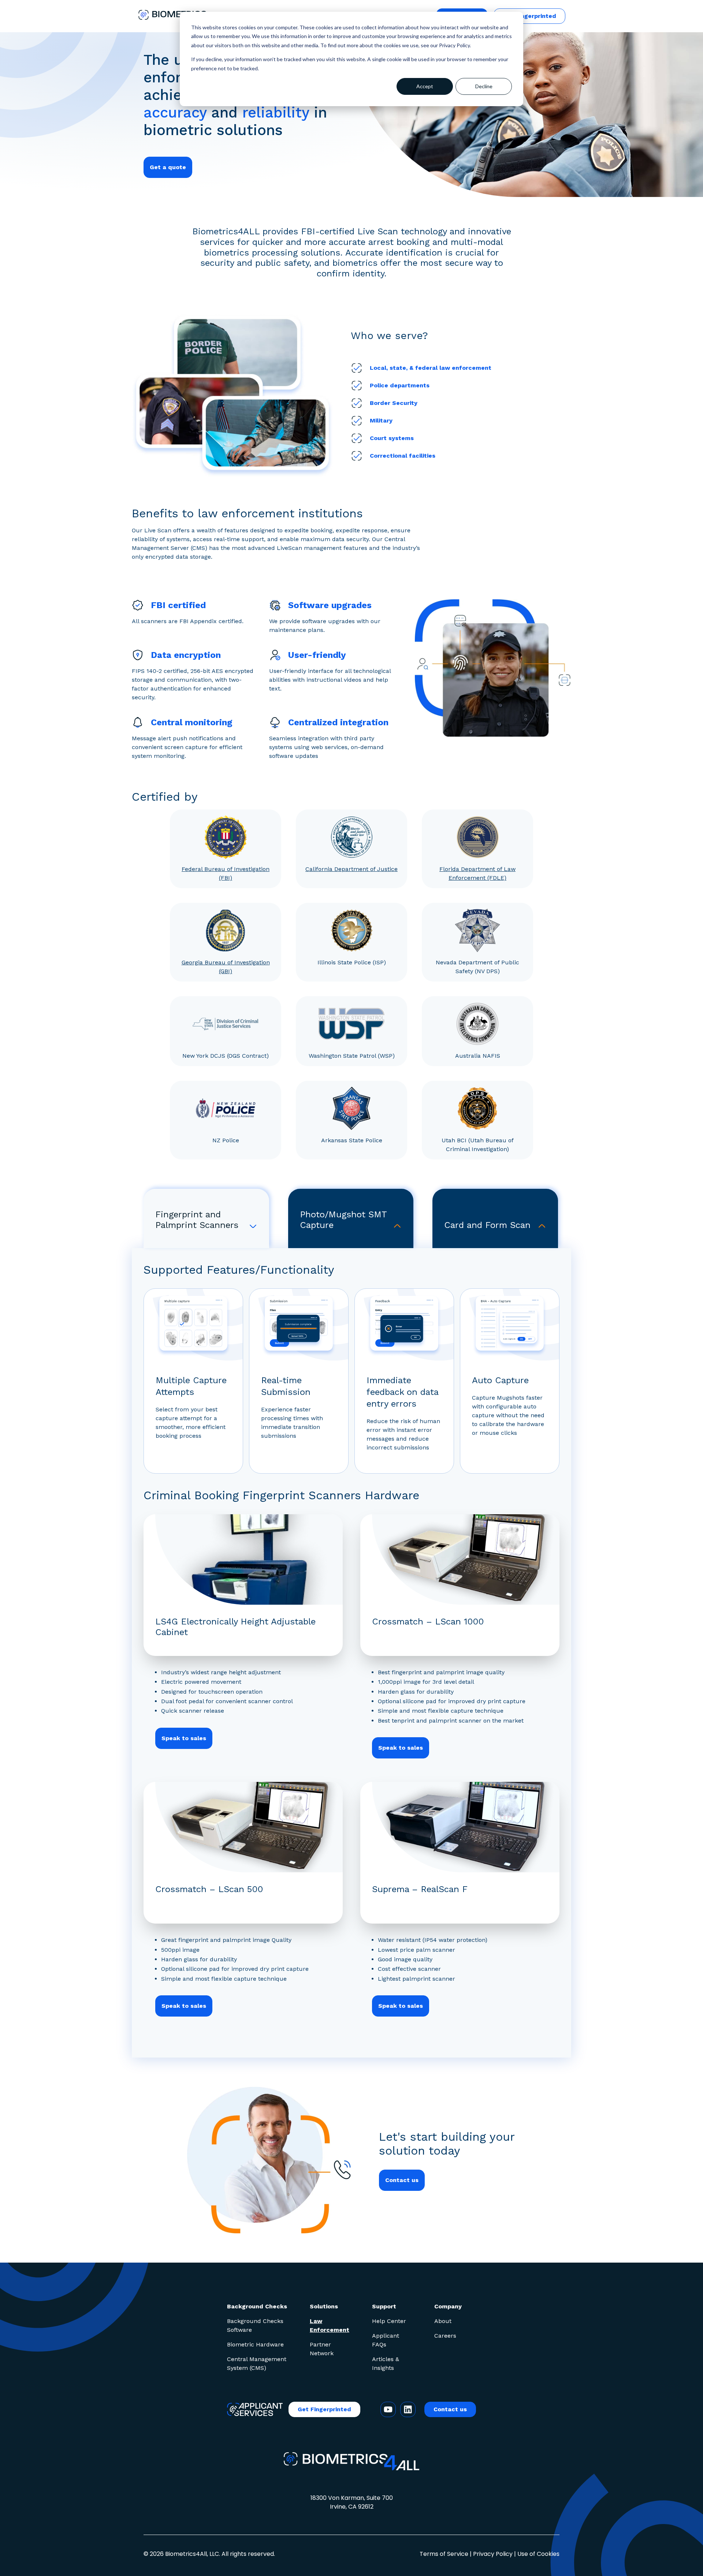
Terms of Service (444, 2554)
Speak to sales (184, 1738)
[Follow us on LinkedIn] (408, 2409)
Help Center (389, 2321)
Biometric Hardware (255, 2344)
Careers (445, 2336)
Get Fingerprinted (529, 16)
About (443, 2321)
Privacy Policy (493, 2554)
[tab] (206, 1218)
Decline (484, 86)
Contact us (402, 2180)
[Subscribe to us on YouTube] (388, 2409)
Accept (425, 86)
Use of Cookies (538, 2554)
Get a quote (168, 167)
